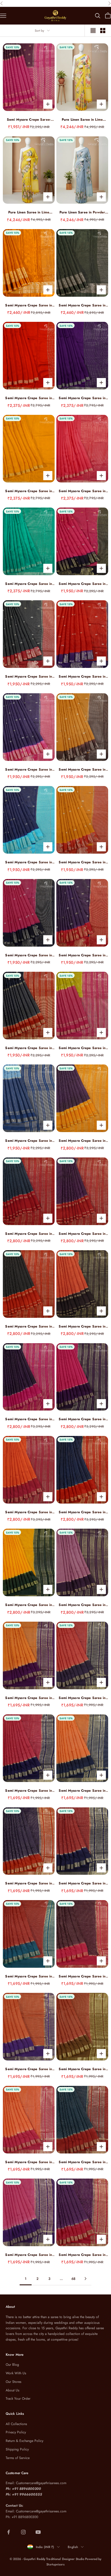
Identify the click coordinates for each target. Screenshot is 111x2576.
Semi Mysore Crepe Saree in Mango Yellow (29, 491)
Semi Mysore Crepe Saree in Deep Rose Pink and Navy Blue (29, 1791)
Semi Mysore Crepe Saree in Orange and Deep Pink (29, 1512)
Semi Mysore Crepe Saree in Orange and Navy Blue (82, 1791)
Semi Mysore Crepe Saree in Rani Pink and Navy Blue (29, 955)
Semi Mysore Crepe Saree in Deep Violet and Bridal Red (82, 1234)
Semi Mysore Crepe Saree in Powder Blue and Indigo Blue (29, 1141)
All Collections (16, 2424)
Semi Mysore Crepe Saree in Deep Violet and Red (82, 2255)
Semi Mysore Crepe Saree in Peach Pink (82, 491)
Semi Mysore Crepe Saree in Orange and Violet (29, 2069)
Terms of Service (18, 2458)
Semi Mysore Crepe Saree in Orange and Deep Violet (29, 1698)
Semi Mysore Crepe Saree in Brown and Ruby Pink (82, 1976)
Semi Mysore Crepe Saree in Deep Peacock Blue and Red (82, 2162)
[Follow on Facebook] (9, 2532)
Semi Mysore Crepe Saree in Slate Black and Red (29, 677)
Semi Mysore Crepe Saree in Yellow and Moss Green (29, 1605)
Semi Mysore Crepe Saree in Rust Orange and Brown (82, 2069)
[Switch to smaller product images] (103, 31)
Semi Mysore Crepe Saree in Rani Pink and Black (82, 584)
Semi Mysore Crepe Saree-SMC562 (29, 120)
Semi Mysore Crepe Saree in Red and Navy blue (82, 1883)
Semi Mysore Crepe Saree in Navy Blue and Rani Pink (29, 770)
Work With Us (16, 2373)
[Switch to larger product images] (93, 31)
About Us (13, 2390)
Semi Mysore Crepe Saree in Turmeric (29, 305)
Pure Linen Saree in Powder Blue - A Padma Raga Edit (82, 212)
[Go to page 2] (85, 2279)
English (73, 2547)
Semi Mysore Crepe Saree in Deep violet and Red (82, 955)
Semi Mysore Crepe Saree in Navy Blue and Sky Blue (29, 862)
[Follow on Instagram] (23, 2532)
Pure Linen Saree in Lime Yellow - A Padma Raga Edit (82, 120)
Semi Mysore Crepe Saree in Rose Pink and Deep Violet (29, 2255)
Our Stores (14, 2382)
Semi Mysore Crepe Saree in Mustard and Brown (82, 770)
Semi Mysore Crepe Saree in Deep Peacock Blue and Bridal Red (29, 1234)
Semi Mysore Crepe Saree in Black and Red (29, 1327)
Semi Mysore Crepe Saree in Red (29, 398)
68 (73, 2279)
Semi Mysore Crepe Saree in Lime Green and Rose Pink (82, 1048)
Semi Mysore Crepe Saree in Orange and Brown (82, 1327)
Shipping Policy (17, 2449)
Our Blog (12, 2365)
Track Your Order (18, 2399)
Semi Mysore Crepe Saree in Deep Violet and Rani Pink (29, 1419)
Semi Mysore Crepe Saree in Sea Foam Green (29, 584)
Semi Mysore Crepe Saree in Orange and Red (29, 2162)
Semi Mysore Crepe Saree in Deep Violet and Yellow (82, 1141)
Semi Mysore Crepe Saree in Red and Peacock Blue (29, 1976)
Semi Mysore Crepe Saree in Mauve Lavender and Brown (82, 1605)
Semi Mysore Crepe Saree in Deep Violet (82, 398)
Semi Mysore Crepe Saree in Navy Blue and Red (29, 1048)
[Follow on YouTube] (38, 2532)
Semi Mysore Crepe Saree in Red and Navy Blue (82, 677)
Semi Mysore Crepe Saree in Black (82, 305)
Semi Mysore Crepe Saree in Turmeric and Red (82, 862)
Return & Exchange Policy (24, 2441)
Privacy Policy (16, 2432)
